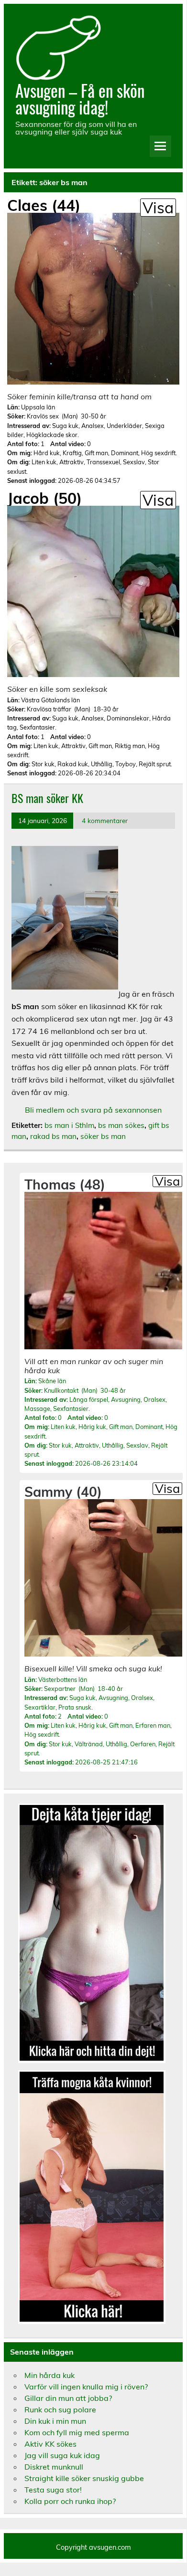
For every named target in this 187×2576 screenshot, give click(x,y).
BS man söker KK (47, 798)
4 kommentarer (105, 820)
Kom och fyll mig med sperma (77, 2432)
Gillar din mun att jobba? (68, 2398)
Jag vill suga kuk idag (62, 2455)
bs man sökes (121, 1125)
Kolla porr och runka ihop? (70, 2501)
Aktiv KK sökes (50, 2444)
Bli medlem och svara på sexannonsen (93, 1110)
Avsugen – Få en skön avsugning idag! (80, 99)
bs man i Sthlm (69, 1125)
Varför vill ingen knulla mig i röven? (86, 2387)
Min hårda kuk (49, 2375)
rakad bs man (53, 1136)
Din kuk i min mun (55, 2421)
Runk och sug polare (60, 2409)
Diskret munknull (54, 2467)
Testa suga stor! (53, 2490)
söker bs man (103, 1136)
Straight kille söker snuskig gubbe (84, 2478)
